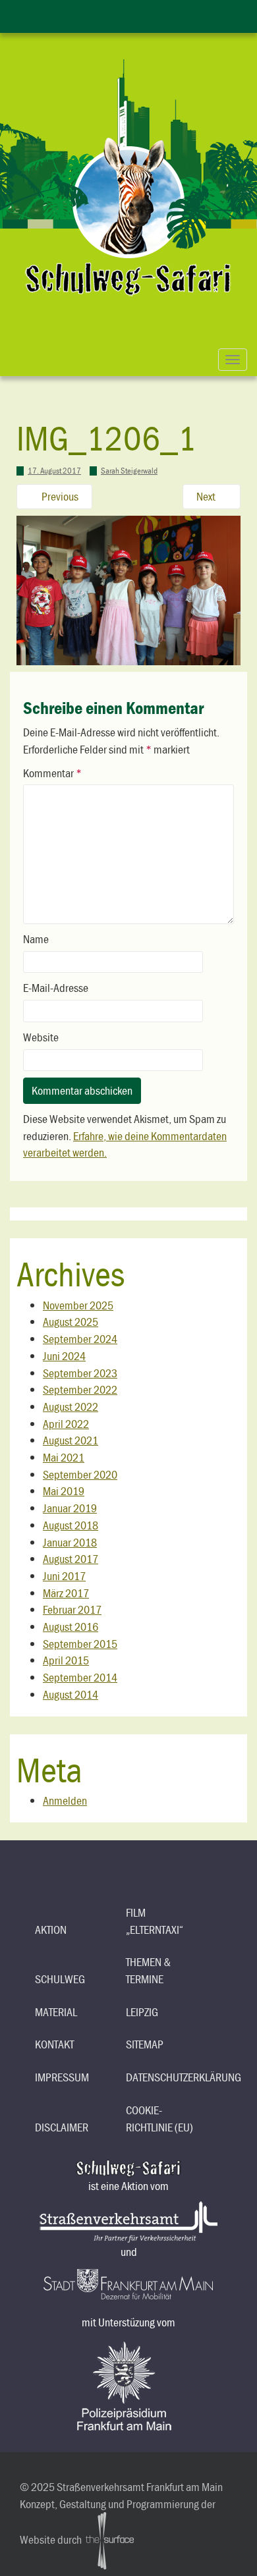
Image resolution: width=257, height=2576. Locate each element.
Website (41, 1037)
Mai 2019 (64, 1491)
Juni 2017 (64, 1576)
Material (56, 2012)
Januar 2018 (70, 1542)
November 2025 (78, 1305)
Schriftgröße (142, 14)
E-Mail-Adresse (56, 988)
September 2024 (80, 1339)
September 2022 (80, 1389)
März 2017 (66, 1593)
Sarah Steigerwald (129, 471)
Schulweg (60, 1979)
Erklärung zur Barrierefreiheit (89, 14)
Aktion (51, 1930)
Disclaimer (62, 2127)
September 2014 (80, 1677)
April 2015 (66, 1660)
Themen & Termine (148, 1970)
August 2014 (71, 1694)
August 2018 (71, 1525)
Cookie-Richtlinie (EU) (159, 2119)
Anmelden (65, 1800)
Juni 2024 (64, 1356)
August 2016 (71, 1627)
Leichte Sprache (115, 14)
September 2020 (80, 1474)
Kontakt (54, 2044)
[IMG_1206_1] (128, 589)
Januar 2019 (70, 1508)
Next (207, 496)
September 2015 (80, 1644)
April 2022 (66, 1424)
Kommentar (52, 773)
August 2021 (71, 1440)
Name (36, 939)
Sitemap (145, 2044)
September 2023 (80, 1373)
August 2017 (71, 1559)
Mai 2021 (64, 1457)
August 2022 (71, 1407)
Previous (59, 496)
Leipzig (142, 2012)
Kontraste (168, 14)
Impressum (62, 2077)
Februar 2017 (72, 1609)
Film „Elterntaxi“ (155, 1921)
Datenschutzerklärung (166, 2077)
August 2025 (71, 1322)
